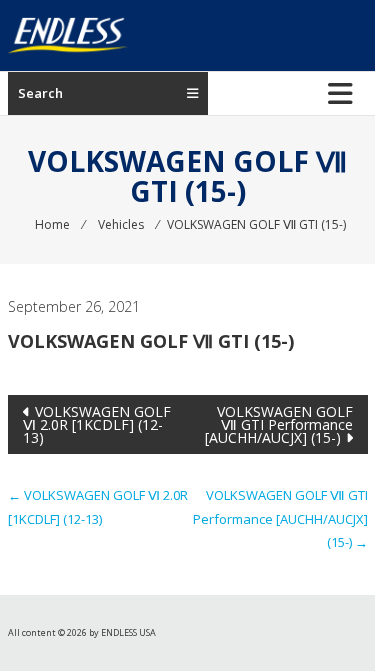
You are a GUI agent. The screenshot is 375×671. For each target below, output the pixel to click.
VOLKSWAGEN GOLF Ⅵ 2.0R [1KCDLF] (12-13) (97, 424)
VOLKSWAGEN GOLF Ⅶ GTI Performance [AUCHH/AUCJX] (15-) (279, 424)
